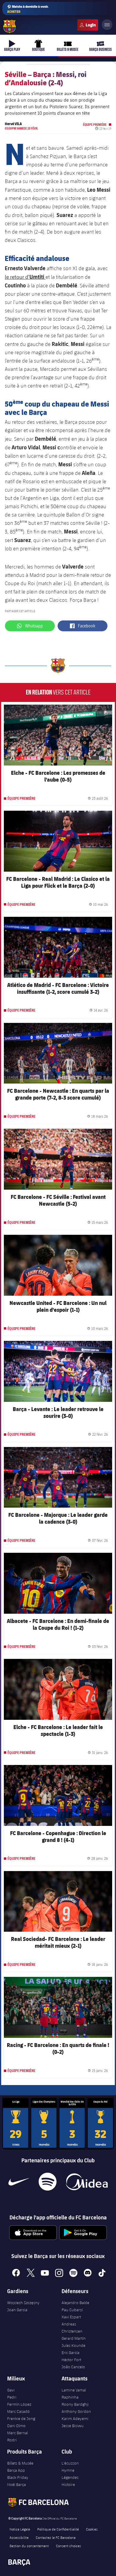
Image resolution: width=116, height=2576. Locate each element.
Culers (88, 25)
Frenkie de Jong (21, 2418)
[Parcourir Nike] (19, 2182)
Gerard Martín (74, 2338)
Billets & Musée (20, 2463)
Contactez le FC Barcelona (56, 2537)
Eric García (70, 2353)
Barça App (16, 2470)
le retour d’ (25, 277)
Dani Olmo (16, 2426)
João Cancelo (73, 2367)
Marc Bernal (18, 2433)
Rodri (12, 2440)
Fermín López (19, 2404)
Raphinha (70, 2397)
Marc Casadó (18, 2411)
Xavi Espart (71, 2317)
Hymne (68, 2470)
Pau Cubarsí (72, 2310)
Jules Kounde (73, 2345)
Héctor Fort (71, 2360)
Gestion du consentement (29, 2546)
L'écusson (70, 2463)
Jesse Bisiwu (73, 2426)
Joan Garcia (17, 2310)
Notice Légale (20, 2529)
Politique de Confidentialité (58, 2529)
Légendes (70, 2477)
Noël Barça (17, 2484)
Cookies (92, 2529)
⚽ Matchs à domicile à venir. (28, 9)
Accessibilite (19, 2537)
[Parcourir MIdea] (87, 2182)
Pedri (12, 2397)
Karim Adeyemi (75, 2418)
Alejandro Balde (75, 2303)
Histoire (68, 2484)
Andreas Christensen (72, 2328)
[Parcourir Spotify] (47, 2182)
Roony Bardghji (75, 2404)
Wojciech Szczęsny (23, 2303)
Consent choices (68, 2546)
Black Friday (18, 2477)
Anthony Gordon (76, 2411)
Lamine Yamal (74, 2390)
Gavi (11, 2390)
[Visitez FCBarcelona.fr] (10, 26)
